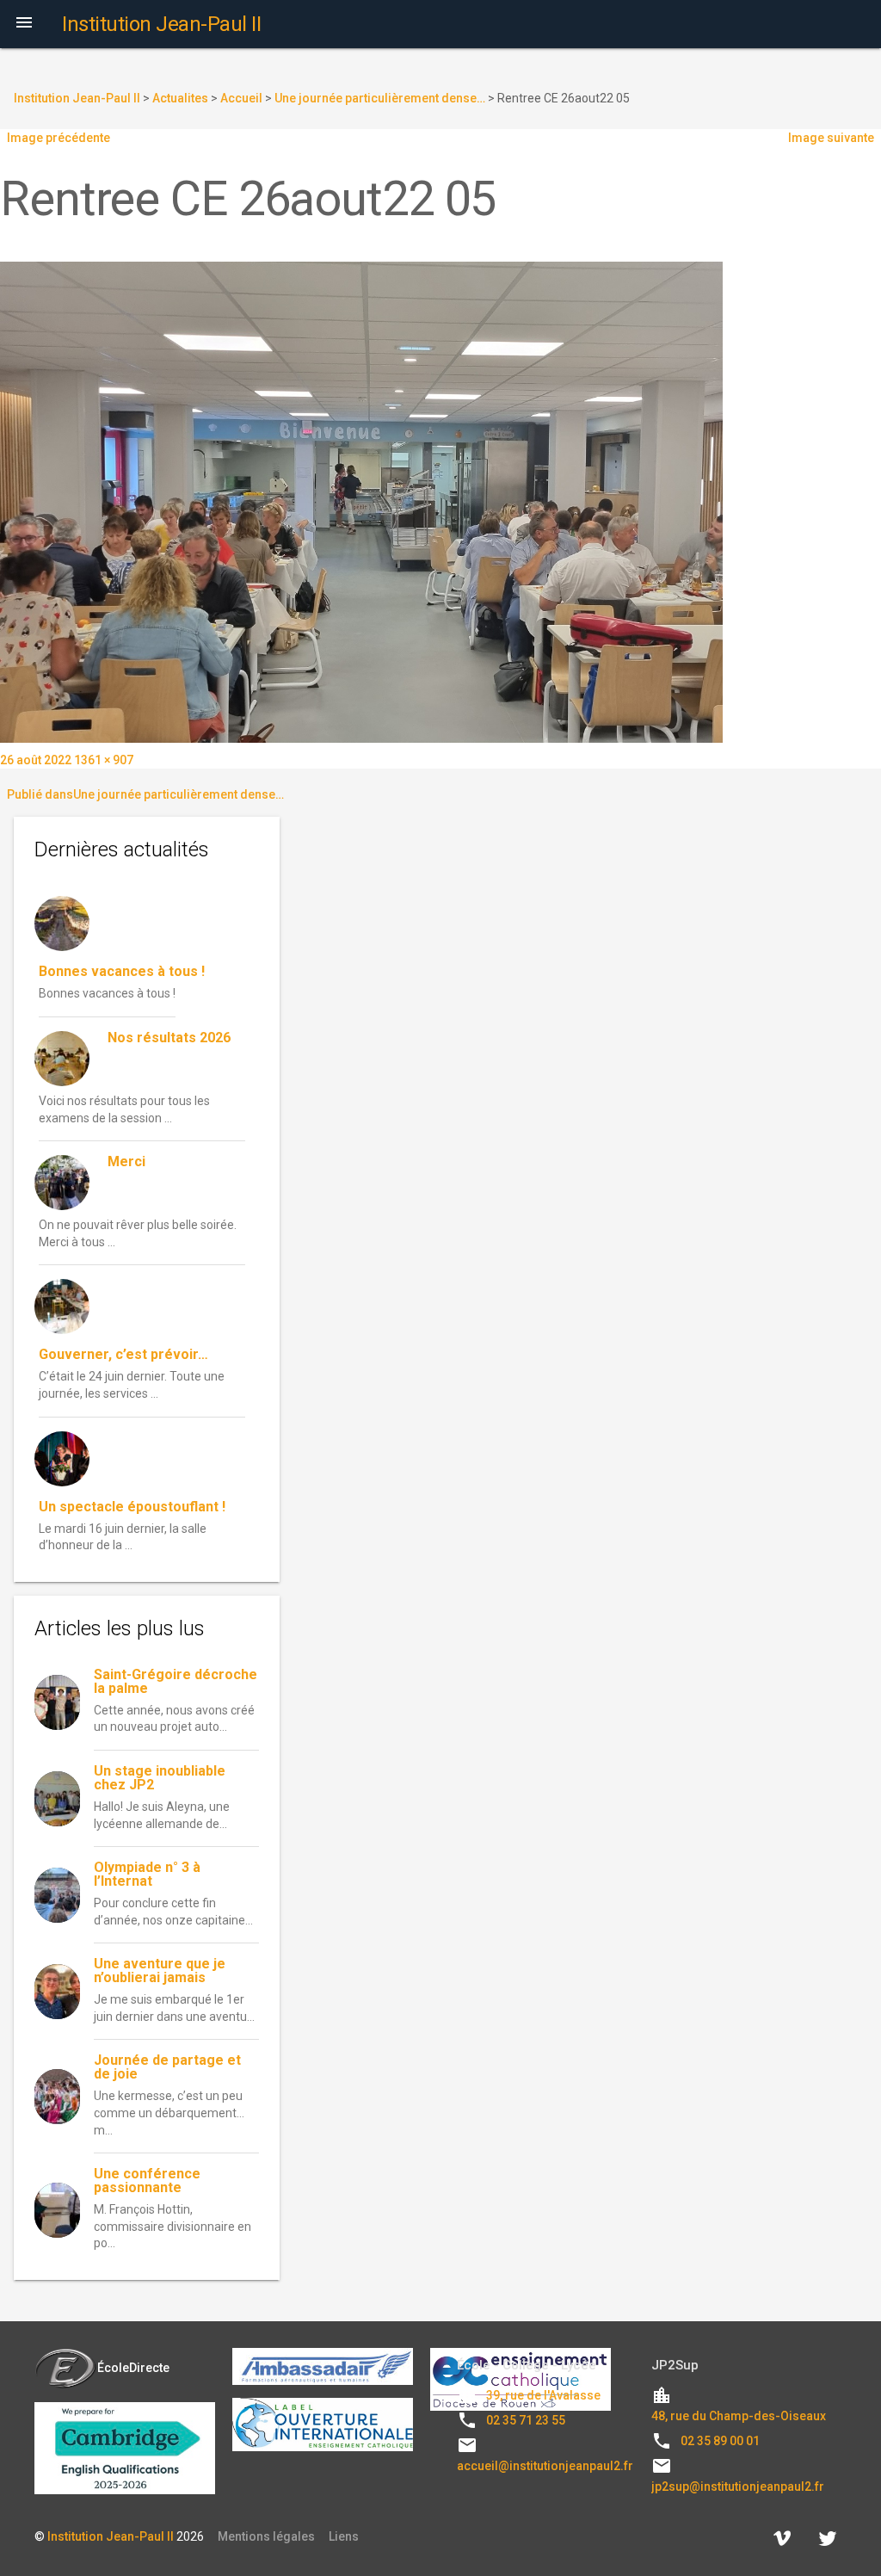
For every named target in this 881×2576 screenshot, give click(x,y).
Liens (344, 2536)
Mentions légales (266, 2536)
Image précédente (59, 138)
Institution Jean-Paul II (111, 2536)
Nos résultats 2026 (169, 1038)
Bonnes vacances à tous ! (122, 971)
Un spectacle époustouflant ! (132, 1507)
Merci (126, 1161)
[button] (24, 24)
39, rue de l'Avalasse (543, 2395)
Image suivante (831, 138)
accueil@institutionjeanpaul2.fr (545, 2466)
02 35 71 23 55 (526, 2420)
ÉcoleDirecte (133, 2368)
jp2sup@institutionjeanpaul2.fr (738, 2486)
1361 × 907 (104, 760)
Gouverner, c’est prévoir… (123, 1354)
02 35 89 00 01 (720, 2441)
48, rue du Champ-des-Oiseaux (739, 2416)
